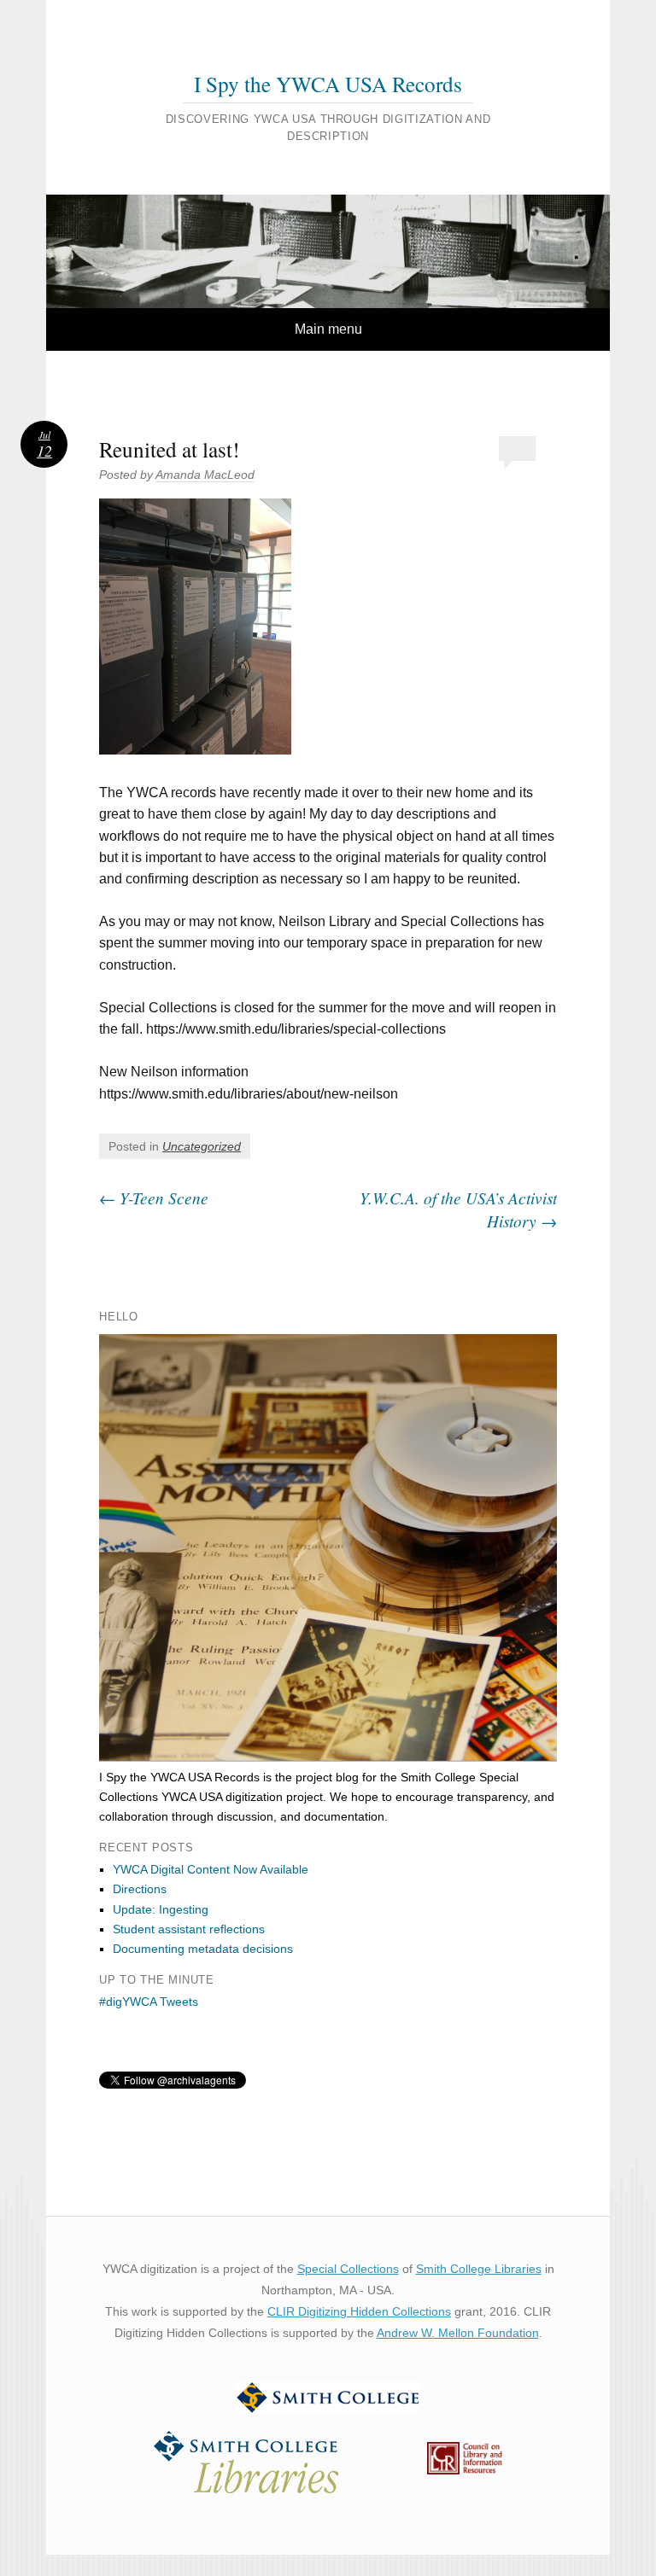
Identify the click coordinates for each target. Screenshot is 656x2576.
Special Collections (348, 2269)
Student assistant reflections (189, 1929)
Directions (140, 1889)
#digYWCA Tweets (149, 2002)
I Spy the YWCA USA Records (328, 84)
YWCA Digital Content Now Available (211, 1869)
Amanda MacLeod (205, 475)
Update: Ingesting (161, 1909)
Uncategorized (202, 1146)
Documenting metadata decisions (203, 1949)
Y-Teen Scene (154, 1198)
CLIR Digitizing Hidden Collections (359, 2311)
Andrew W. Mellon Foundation (458, 2333)
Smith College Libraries (479, 2269)
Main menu (328, 329)
